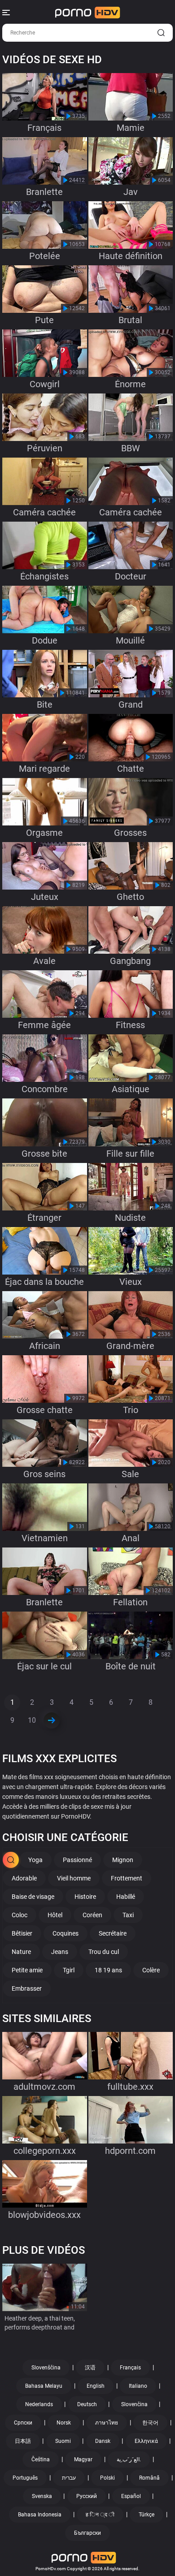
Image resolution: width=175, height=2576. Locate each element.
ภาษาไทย (107, 2423)
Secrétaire (113, 1933)
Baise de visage (33, 1897)
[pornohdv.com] (88, 13)
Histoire (85, 1897)
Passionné (77, 1860)
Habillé (126, 1897)
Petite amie (27, 1970)
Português (25, 2478)
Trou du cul (104, 1952)
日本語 (23, 2441)
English (96, 2386)
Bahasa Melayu (44, 2386)
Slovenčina (134, 2404)
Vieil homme (74, 1878)
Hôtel (55, 1915)
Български (87, 2533)
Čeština (41, 2459)
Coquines (66, 1933)
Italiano (138, 2386)
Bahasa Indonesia (40, 2515)
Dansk (103, 2441)
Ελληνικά (146, 2441)
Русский (87, 2496)
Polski (107, 2478)
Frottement (127, 1878)
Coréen (92, 1915)
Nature (21, 1952)
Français (130, 2368)
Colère (151, 1970)
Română (149, 2478)
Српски (23, 2423)
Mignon (123, 1860)
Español (131, 2496)
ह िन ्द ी (100, 2515)
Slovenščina (46, 2368)
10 (32, 1720)
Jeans (60, 1952)
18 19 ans (108, 1970)
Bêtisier (22, 1933)
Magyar (83, 2459)
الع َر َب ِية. (129, 2459)
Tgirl (69, 1970)
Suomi (63, 2441)
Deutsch (87, 2404)
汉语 (90, 2368)
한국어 (150, 2423)
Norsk (64, 2423)
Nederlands (39, 2404)
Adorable (24, 1878)
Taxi (128, 1915)
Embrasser (27, 1988)
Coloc (20, 1915)
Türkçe (147, 2515)
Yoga (35, 1860)
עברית (69, 2478)
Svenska (42, 2496)
